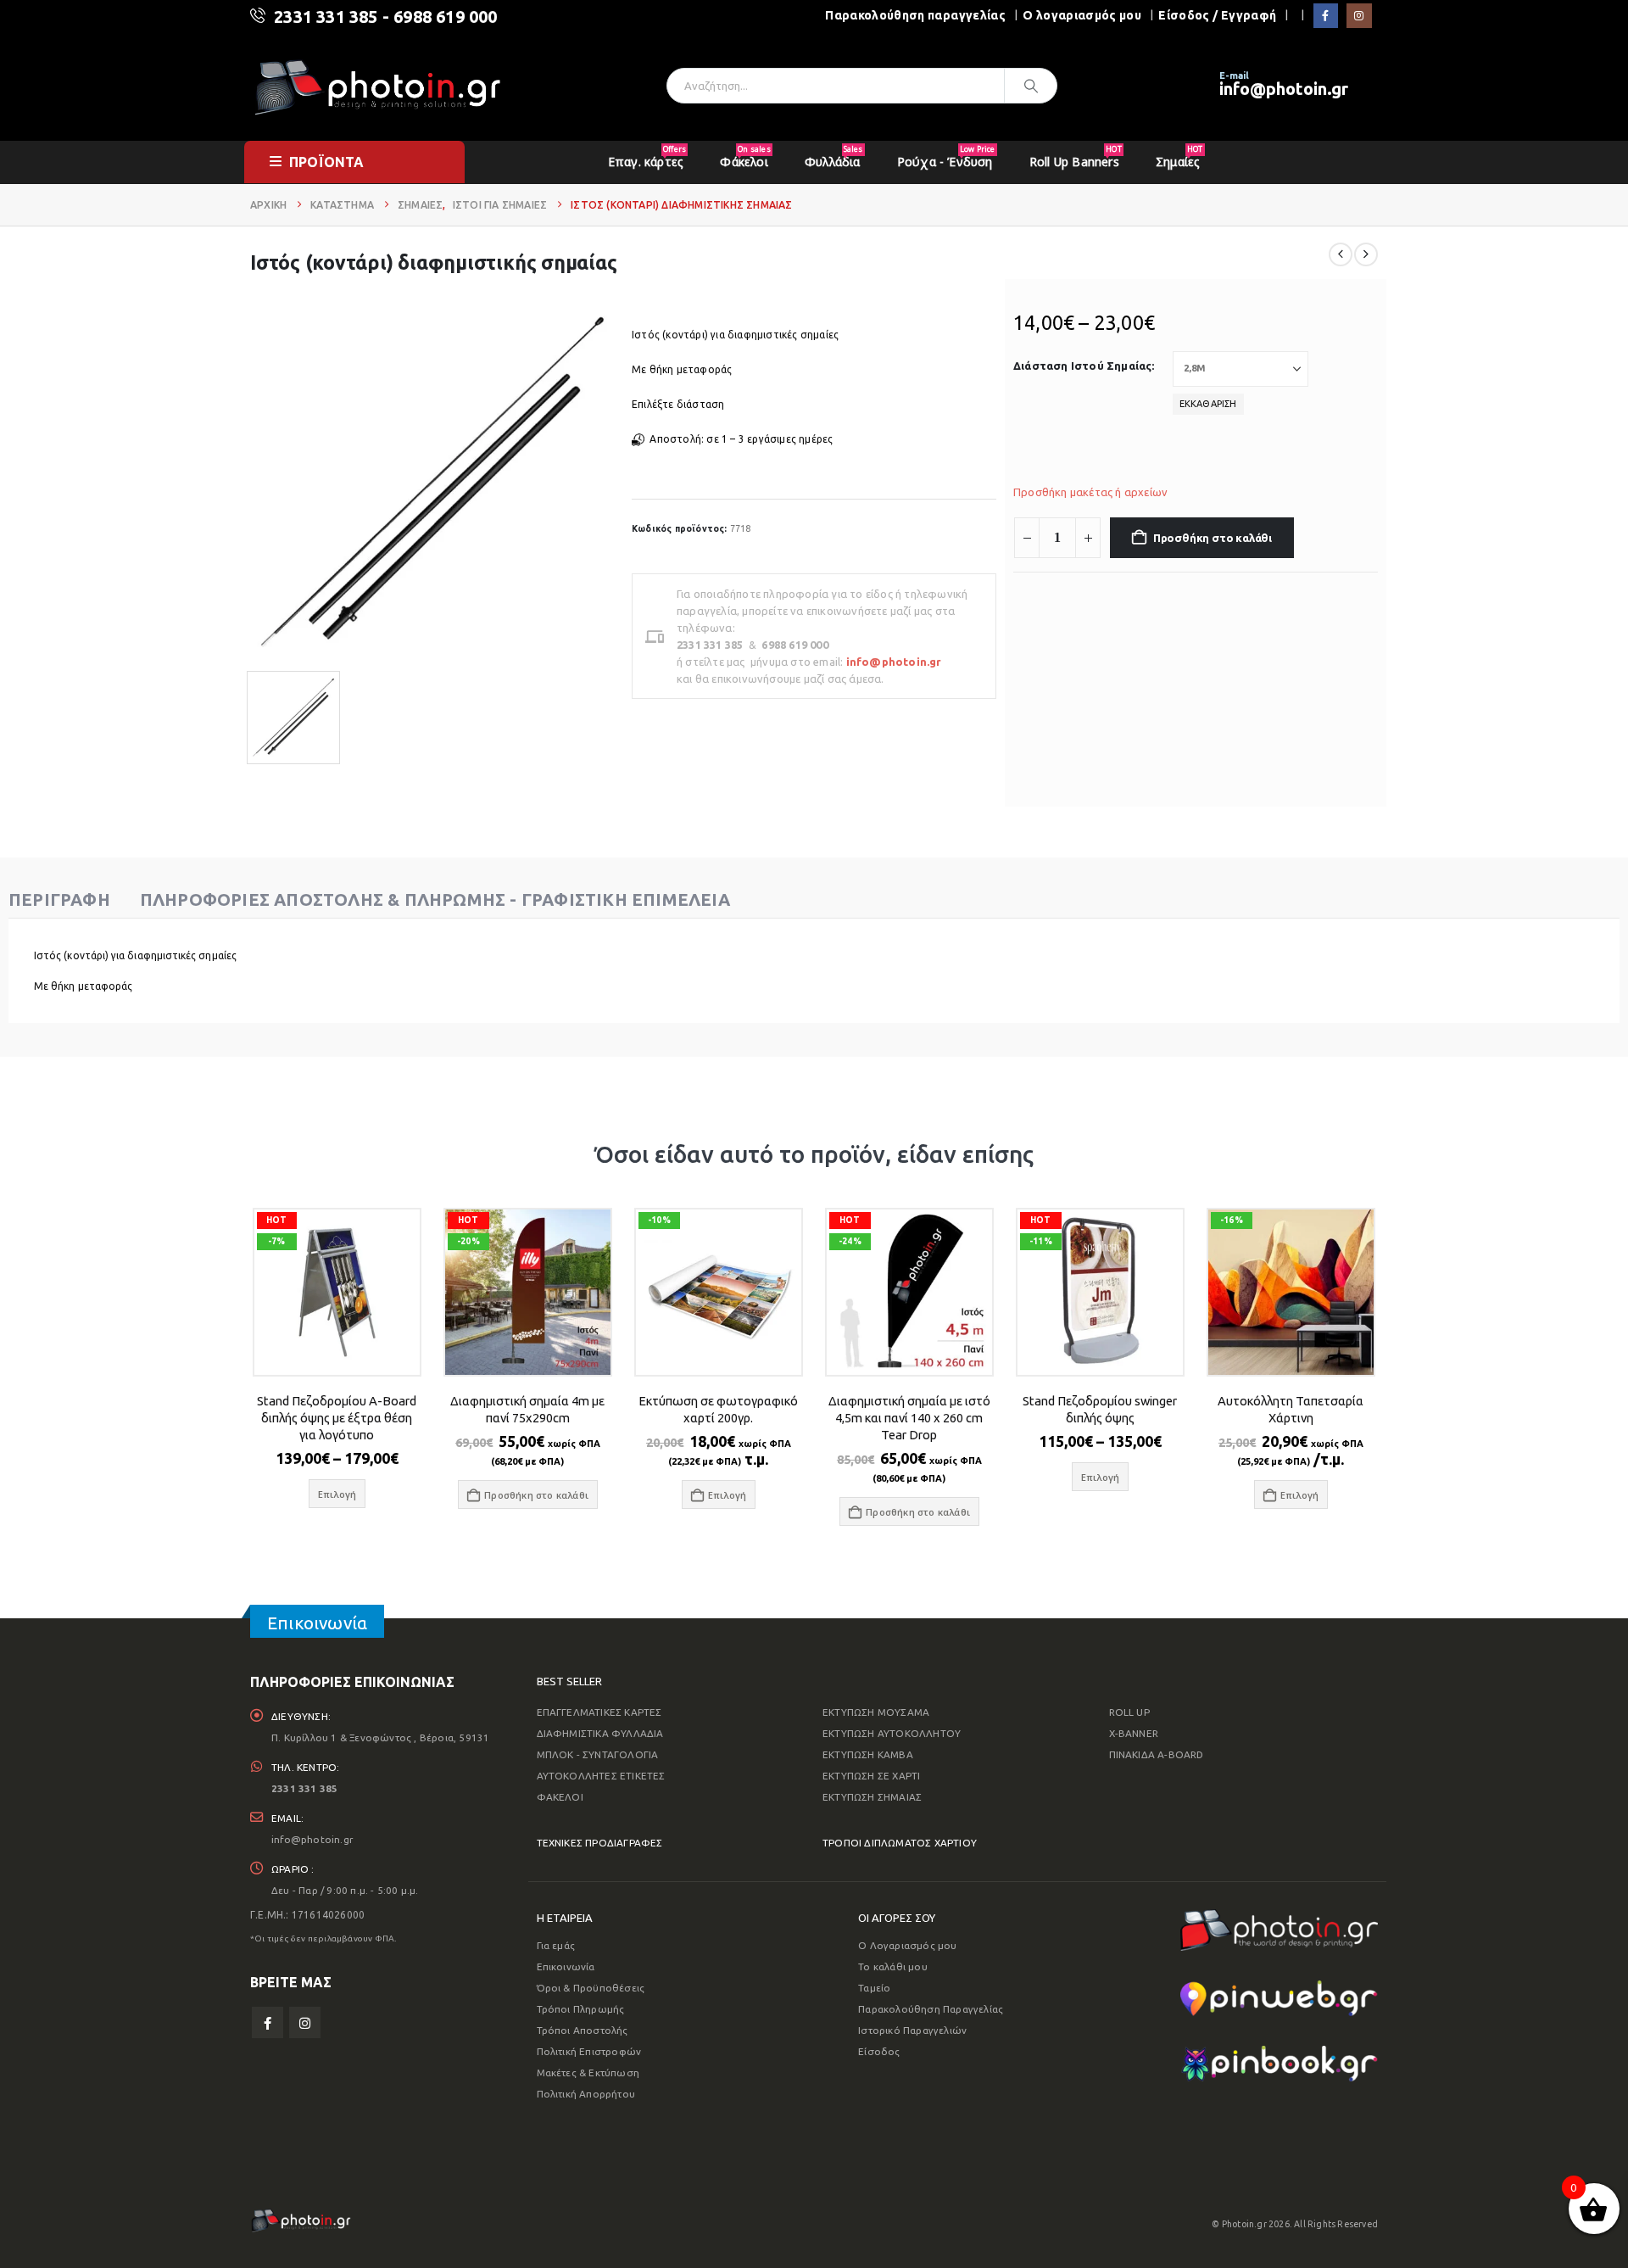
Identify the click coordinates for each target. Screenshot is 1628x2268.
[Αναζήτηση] (1031, 86)
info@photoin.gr (1284, 89)
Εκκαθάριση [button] (1208, 404)
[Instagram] (1359, 16)
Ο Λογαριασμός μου (907, 1945)
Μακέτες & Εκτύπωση (588, 2072)
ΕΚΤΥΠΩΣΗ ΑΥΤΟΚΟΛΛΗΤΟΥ (892, 1733)
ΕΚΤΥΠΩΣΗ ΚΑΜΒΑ (868, 1754)
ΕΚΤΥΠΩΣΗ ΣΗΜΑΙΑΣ (872, 1797)
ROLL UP (1129, 1712)
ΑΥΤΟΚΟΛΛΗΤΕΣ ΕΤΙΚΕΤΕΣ (601, 1776)
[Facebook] (1326, 16)
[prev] (1341, 254)
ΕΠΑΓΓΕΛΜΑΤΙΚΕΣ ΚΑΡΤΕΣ (599, 1712)
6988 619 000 (445, 17)
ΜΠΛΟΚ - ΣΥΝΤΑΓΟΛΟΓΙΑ (598, 1754)
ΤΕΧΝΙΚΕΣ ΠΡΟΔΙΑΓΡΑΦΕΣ (600, 1843)
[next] (1366, 254)
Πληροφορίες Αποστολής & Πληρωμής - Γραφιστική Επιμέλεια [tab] (435, 899)
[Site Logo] (377, 86)
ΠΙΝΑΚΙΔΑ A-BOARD (1157, 1754)
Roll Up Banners (1076, 156)
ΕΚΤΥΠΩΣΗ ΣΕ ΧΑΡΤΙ (871, 1776)
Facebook (268, 2022)
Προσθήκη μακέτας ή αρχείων (1090, 492)
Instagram (305, 2022)
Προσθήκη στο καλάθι (1213, 538)
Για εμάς (556, 1945)
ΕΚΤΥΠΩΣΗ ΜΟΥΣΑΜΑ (876, 1712)
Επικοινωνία (566, 1966)
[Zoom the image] (1279, 1920)
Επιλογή (727, 1495)
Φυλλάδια (834, 156)
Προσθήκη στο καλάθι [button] (536, 1495)
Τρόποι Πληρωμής (581, 2009)
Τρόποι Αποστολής (583, 2030)
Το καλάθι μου (893, 1966)
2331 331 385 (326, 17)
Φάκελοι (745, 156)
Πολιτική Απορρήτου (586, 2094)
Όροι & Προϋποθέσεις (591, 1988)
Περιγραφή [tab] (59, 899)
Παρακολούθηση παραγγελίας (915, 15)
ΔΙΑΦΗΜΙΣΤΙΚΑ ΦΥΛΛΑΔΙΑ (600, 1733)
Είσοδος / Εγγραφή (1217, 15)
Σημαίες (1179, 156)
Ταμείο (874, 1988)
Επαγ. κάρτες (647, 156)
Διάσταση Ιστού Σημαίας (1082, 366)
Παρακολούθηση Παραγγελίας (931, 2009)
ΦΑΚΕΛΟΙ (560, 1797)
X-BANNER (1134, 1733)
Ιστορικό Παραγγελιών (912, 2030)
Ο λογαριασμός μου (1082, 15)
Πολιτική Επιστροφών (589, 2051)
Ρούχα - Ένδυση (946, 156)
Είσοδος (879, 2051)
